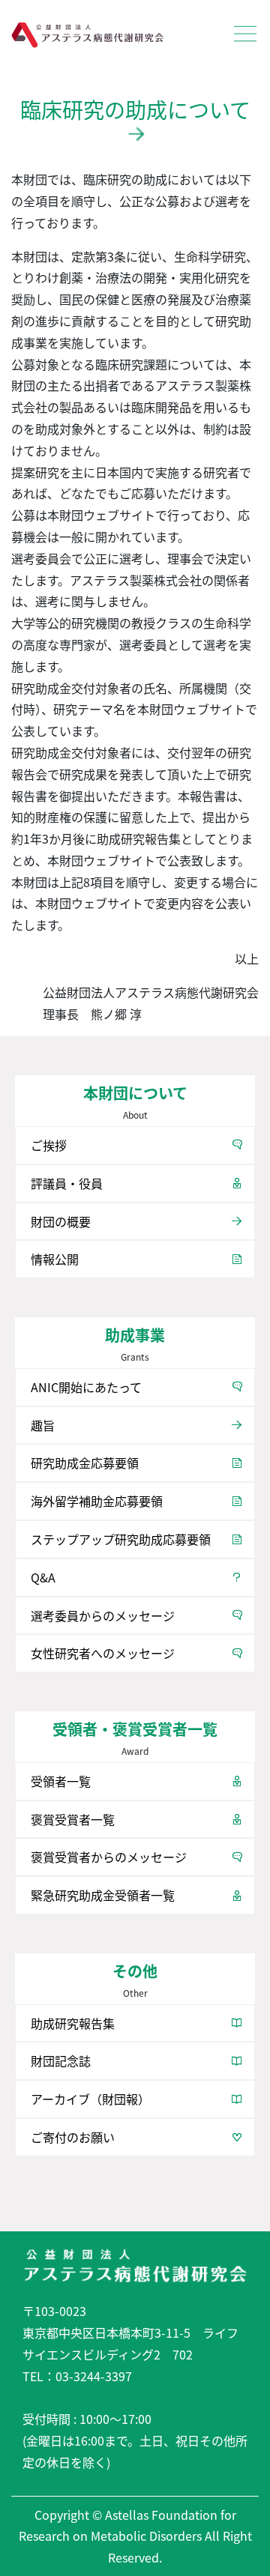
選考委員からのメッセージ (103, 1615)
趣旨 (43, 1425)
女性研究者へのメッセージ (103, 1653)
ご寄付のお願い (73, 2137)
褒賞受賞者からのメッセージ (109, 1857)
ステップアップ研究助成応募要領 (121, 1539)
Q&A (43, 1577)
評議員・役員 (67, 1183)
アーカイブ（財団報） (90, 2099)
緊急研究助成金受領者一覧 (103, 1895)
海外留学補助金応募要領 (97, 1501)
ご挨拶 (49, 1145)
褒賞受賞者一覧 (73, 1819)
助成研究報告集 (73, 2023)
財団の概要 (61, 1221)
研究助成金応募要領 (85, 1463)
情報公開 (55, 1259)
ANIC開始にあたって (86, 1387)
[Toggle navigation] (245, 34)
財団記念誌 (61, 2061)
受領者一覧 (61, 1781)
